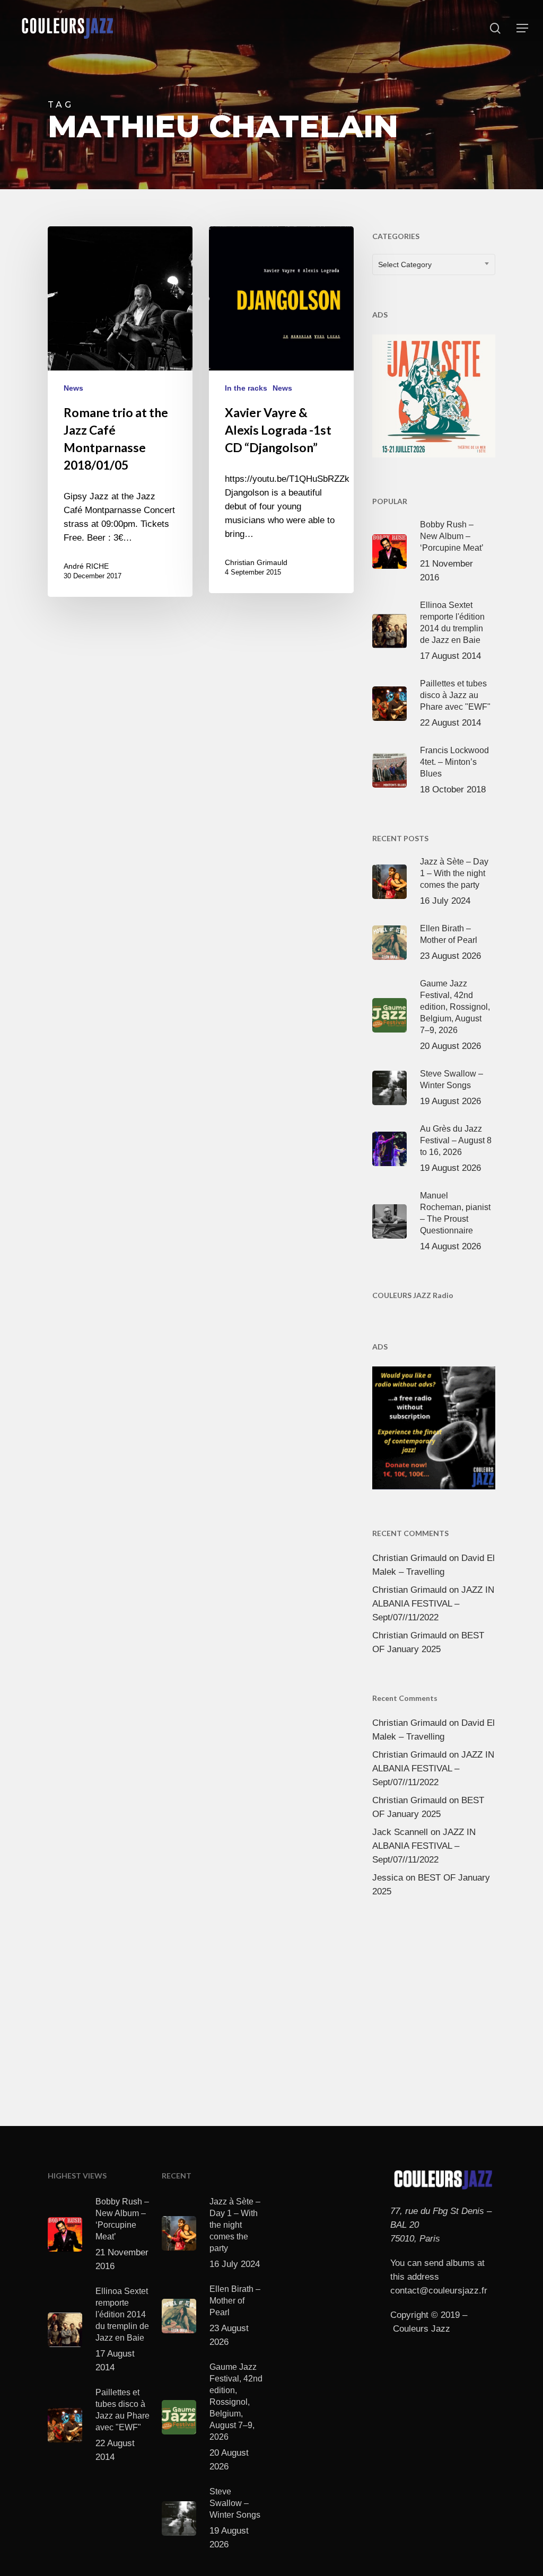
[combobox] (434, 264)
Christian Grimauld (256, 562)
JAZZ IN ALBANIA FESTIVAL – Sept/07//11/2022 (433, 1604)
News (73, 388)
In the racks (246, 388)
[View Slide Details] (434, 394)
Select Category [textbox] (405, 264)
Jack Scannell (400, 1832)
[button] (522, 28)
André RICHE (86, 566)
